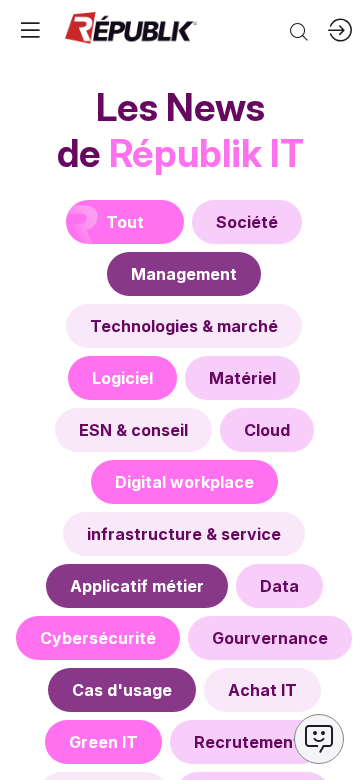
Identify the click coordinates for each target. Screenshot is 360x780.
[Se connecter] (340, 30)
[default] (247, 222)
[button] (30, 30)
